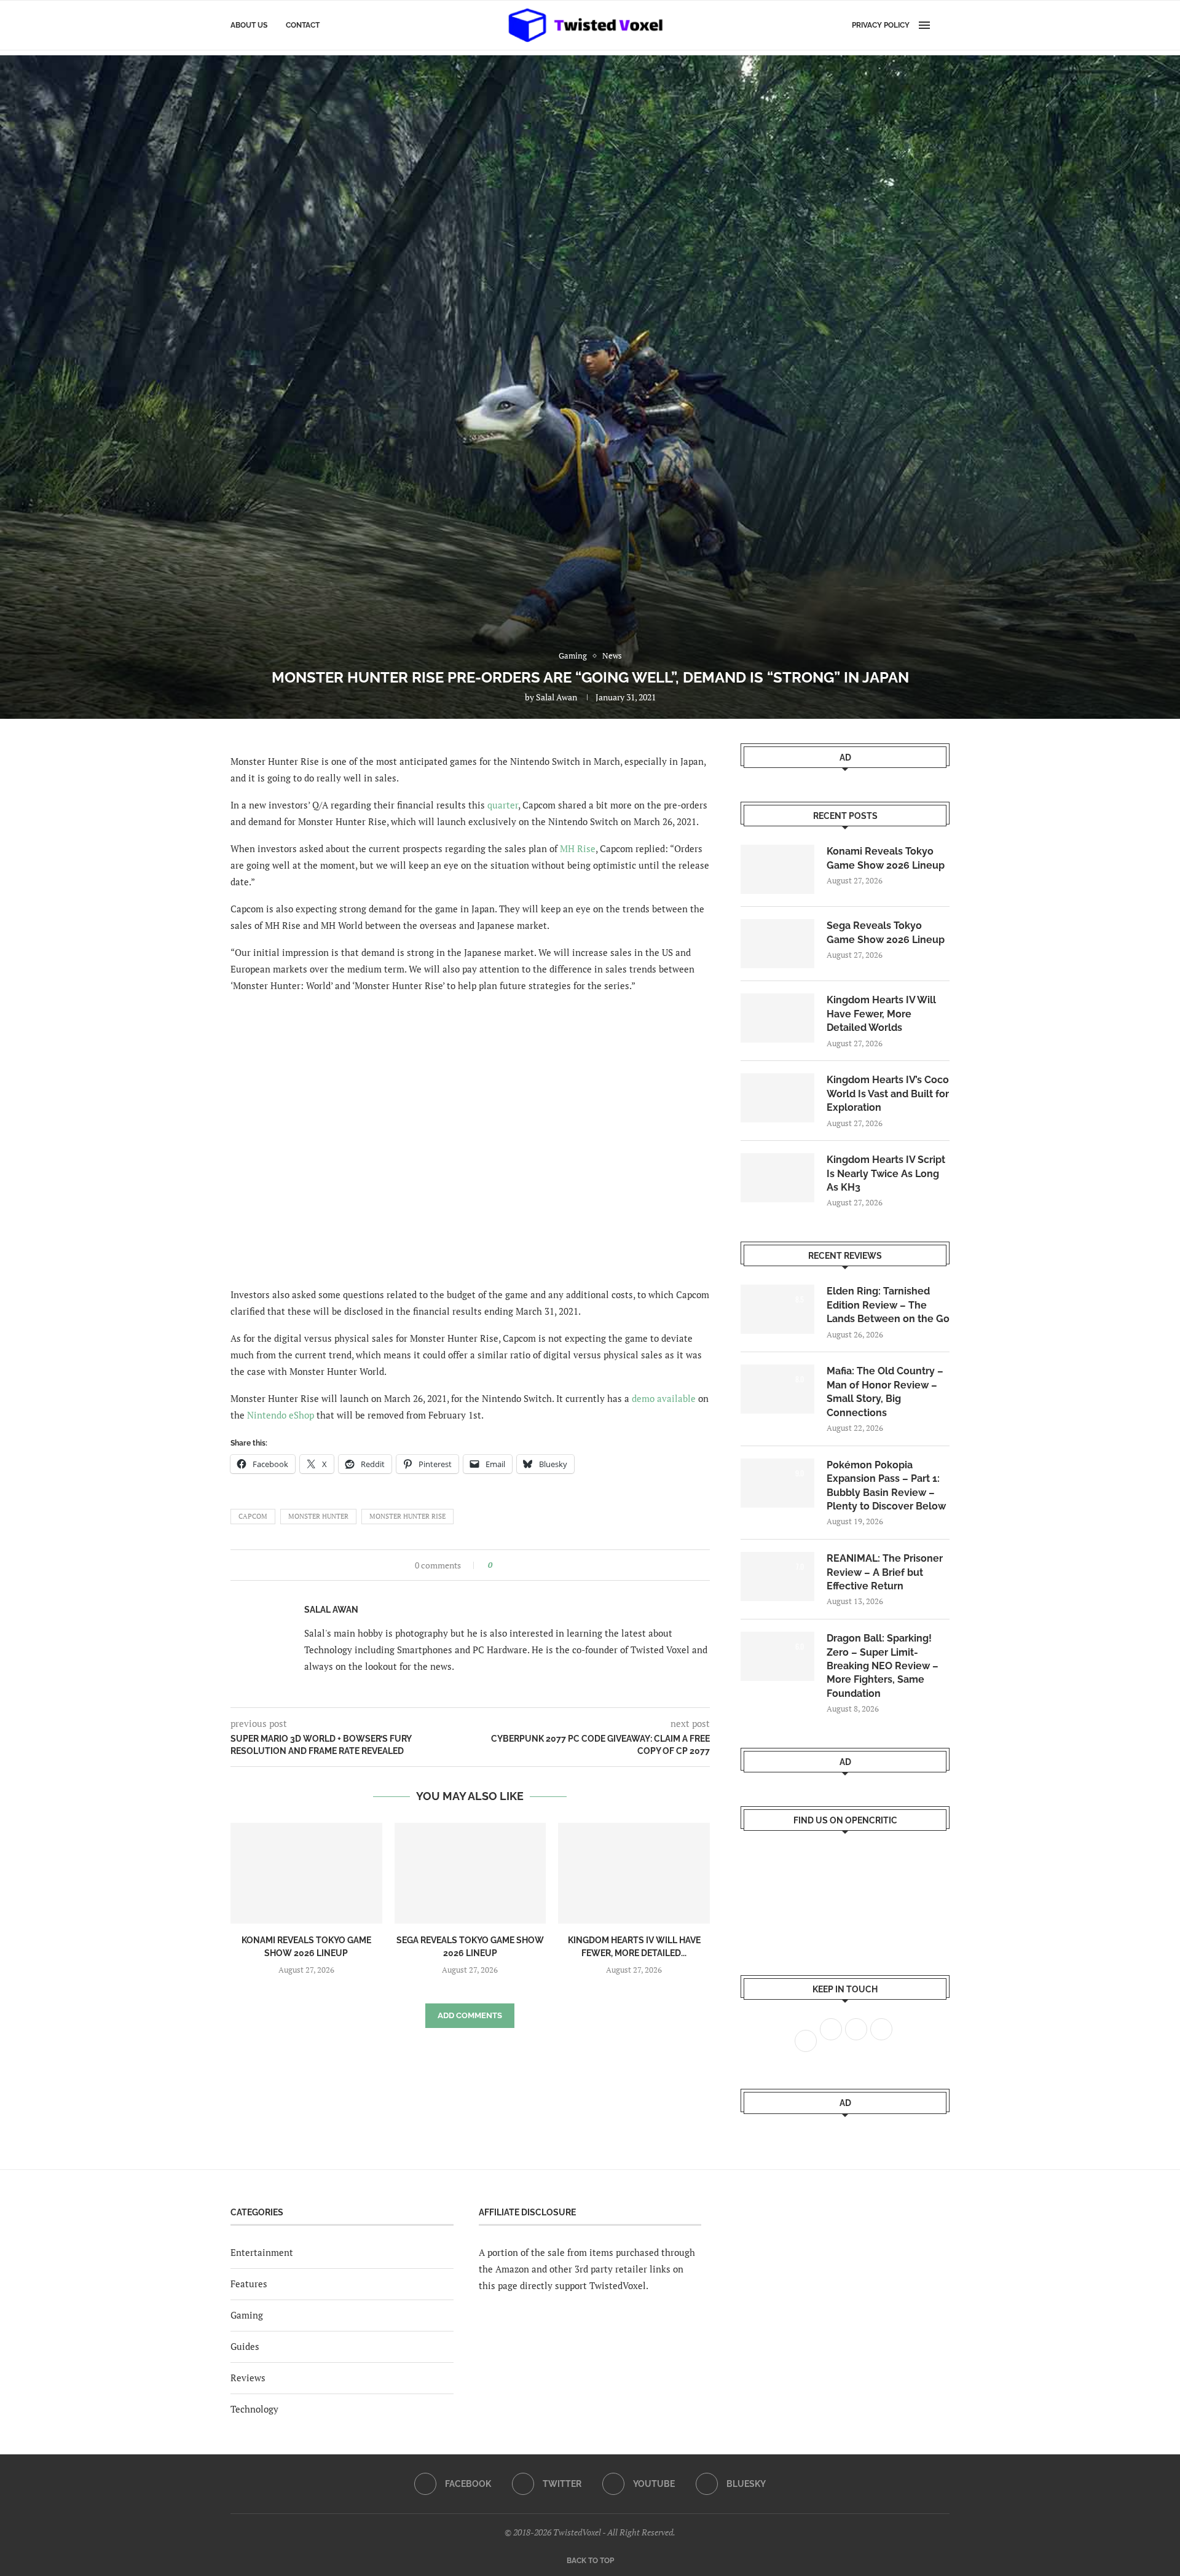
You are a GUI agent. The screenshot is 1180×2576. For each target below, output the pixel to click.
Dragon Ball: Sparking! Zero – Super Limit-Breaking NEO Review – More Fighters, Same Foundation (883, 1666)
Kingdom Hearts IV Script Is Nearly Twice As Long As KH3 (886, 1173)
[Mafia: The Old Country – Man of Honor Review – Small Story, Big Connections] (777, 1389)
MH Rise (578, 848)
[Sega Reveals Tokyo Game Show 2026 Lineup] (470, 1873)
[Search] (943, 25)
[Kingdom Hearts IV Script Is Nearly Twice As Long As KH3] (777, 1178)
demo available (664, 1398)
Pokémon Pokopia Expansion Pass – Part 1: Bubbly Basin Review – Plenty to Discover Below (886, 1486)
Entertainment (262, 2252)
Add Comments (470, 2015)
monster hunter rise (407, 1516)
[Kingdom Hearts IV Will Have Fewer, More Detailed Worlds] (634, 1873)
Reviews (248, 2378)
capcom (253, 1516)
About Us (249, 25)
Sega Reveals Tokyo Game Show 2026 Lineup (886, 932)
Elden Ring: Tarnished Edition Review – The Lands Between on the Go (888, 1305)
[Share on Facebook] (505, 1565)
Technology (254, 2409)
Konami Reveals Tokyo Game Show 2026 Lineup (886, 858)
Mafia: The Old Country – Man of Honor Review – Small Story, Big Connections (885, 1392)
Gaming (247, 2315)
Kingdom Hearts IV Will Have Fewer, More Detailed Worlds (881, 1014)
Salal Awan (557, 697)
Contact (303, 25)
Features (249, 2284)
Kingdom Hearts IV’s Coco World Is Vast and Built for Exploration (888, 1094)
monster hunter (318, 1516)
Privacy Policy (881, 25)
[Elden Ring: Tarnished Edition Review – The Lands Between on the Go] (777, 1309)
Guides (245, 2346)
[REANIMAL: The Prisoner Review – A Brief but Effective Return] (777, 1576)
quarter (503, 805)
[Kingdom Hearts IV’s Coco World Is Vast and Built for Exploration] (777, 1098)
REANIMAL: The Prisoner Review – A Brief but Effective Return (885, 1572)
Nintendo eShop (281, 1415)
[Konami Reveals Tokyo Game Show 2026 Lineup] (306, 1873)
